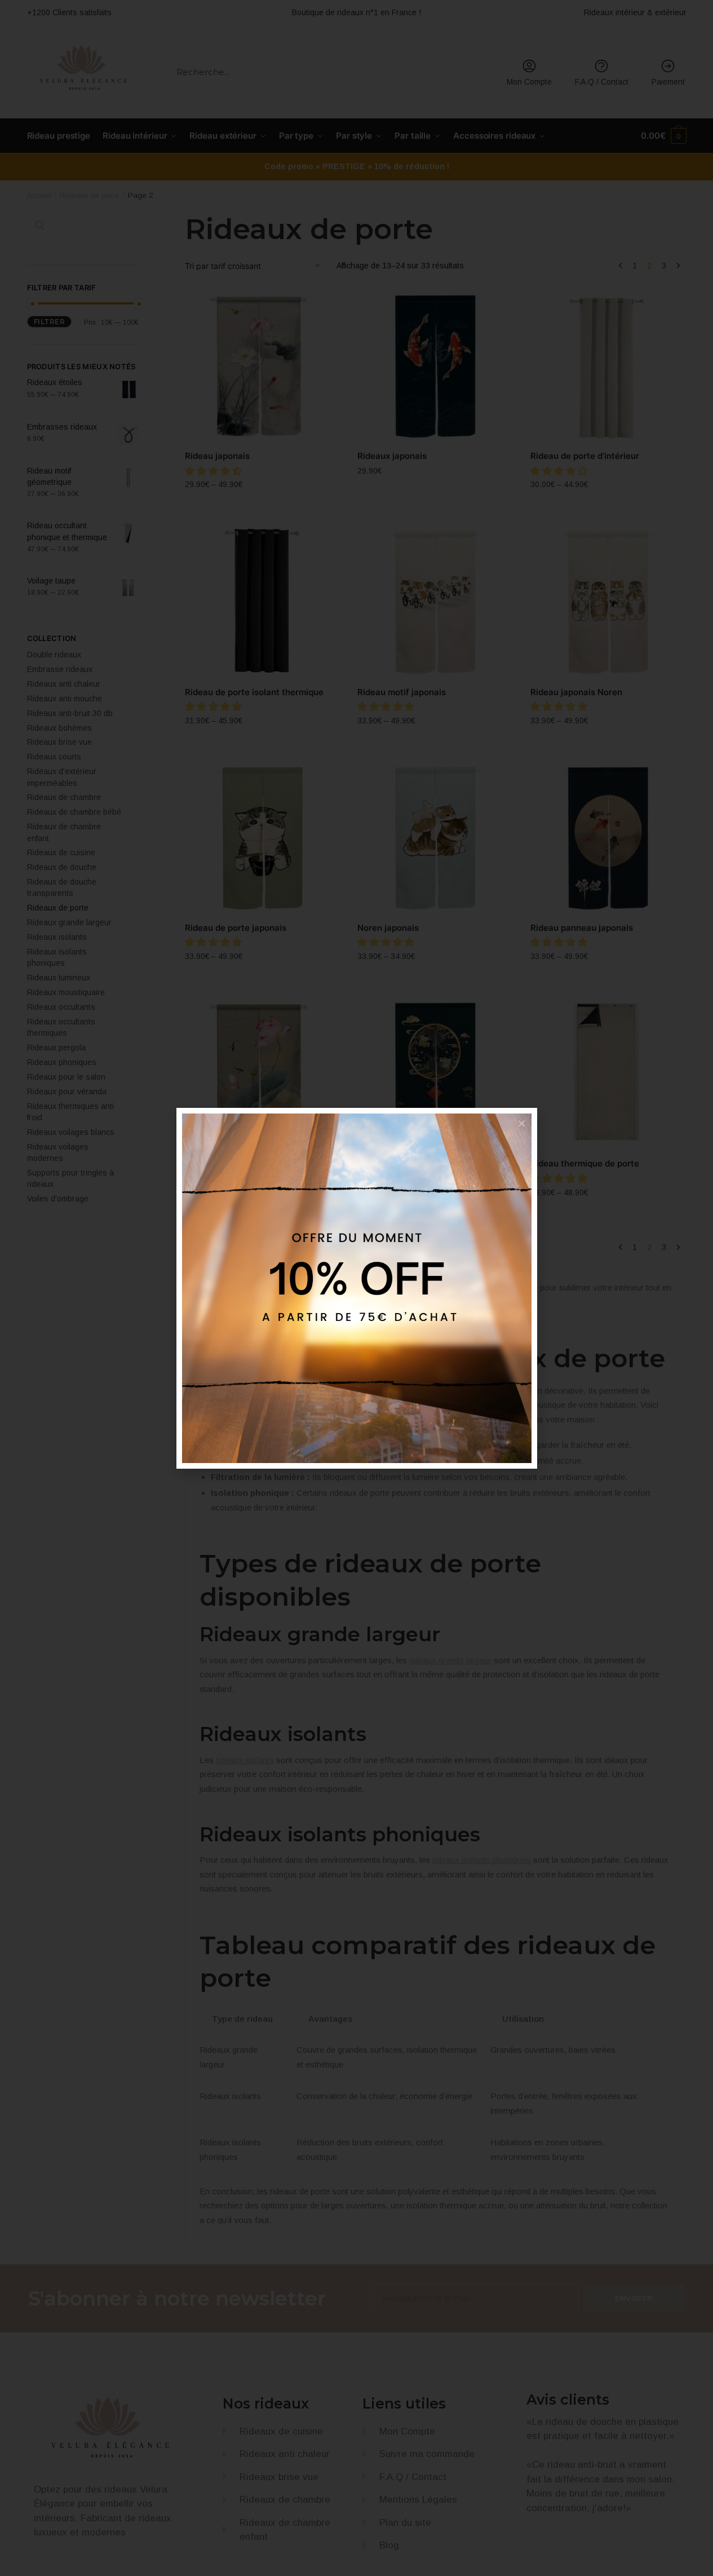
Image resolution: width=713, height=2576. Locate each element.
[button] (522, 1123)
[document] (356, 1288)
